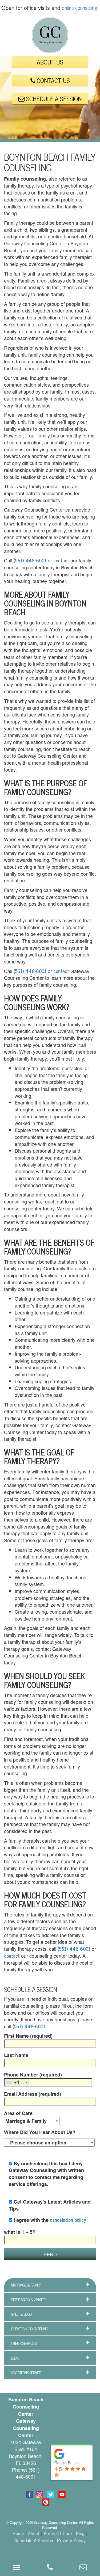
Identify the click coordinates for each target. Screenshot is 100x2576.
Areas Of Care (58, 2533)
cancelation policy (68, 2220)
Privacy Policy (71, 2540)
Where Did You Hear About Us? (40, 2132)
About (34, 2533)
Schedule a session (53, 98)
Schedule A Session (34, 2540)
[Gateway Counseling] (50, 35)
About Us (50, 62)
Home (18, 2533)
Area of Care (18, 2113)
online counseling (80, 8)
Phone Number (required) (33, 2079)
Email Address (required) (33, 2094)
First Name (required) (28, 2036)
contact (61, 560)
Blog (80, 2533)
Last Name (16, 2055)
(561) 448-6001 (30, 560)
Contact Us (53, 80)
